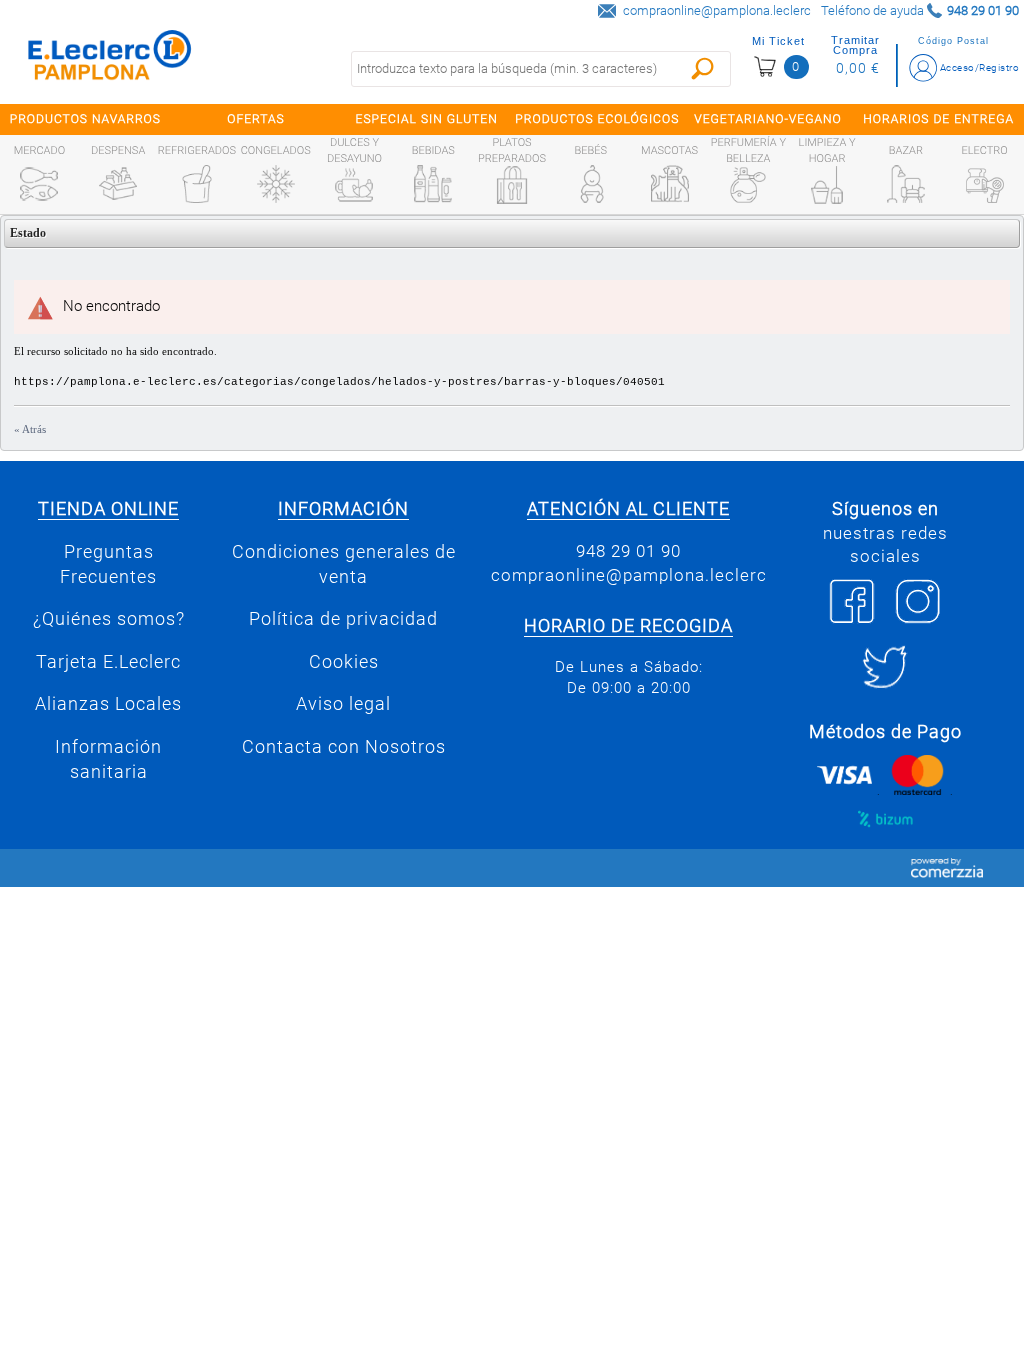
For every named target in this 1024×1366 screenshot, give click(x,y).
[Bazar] (906, 184)
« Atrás (30, 429)
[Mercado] (39, 184)
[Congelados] (276, 184)
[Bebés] (591, 184)
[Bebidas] (433, 184)
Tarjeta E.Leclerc (108, 662)
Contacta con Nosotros (344, 747)
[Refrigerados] (197, 184)
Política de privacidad (343, 619)
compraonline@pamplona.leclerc (717, 10)
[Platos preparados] (512, 185)
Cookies (344, 662)
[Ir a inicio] (110, 59)
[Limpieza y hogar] (827, 185)
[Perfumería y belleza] (748, 185)
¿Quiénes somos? (109, 619)
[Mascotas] (670, 184)
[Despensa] (118, 184)
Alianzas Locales (108, 704)
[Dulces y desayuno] (354, 185)
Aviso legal (343, 704)
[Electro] (985, 184)
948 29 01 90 (628, 551)
